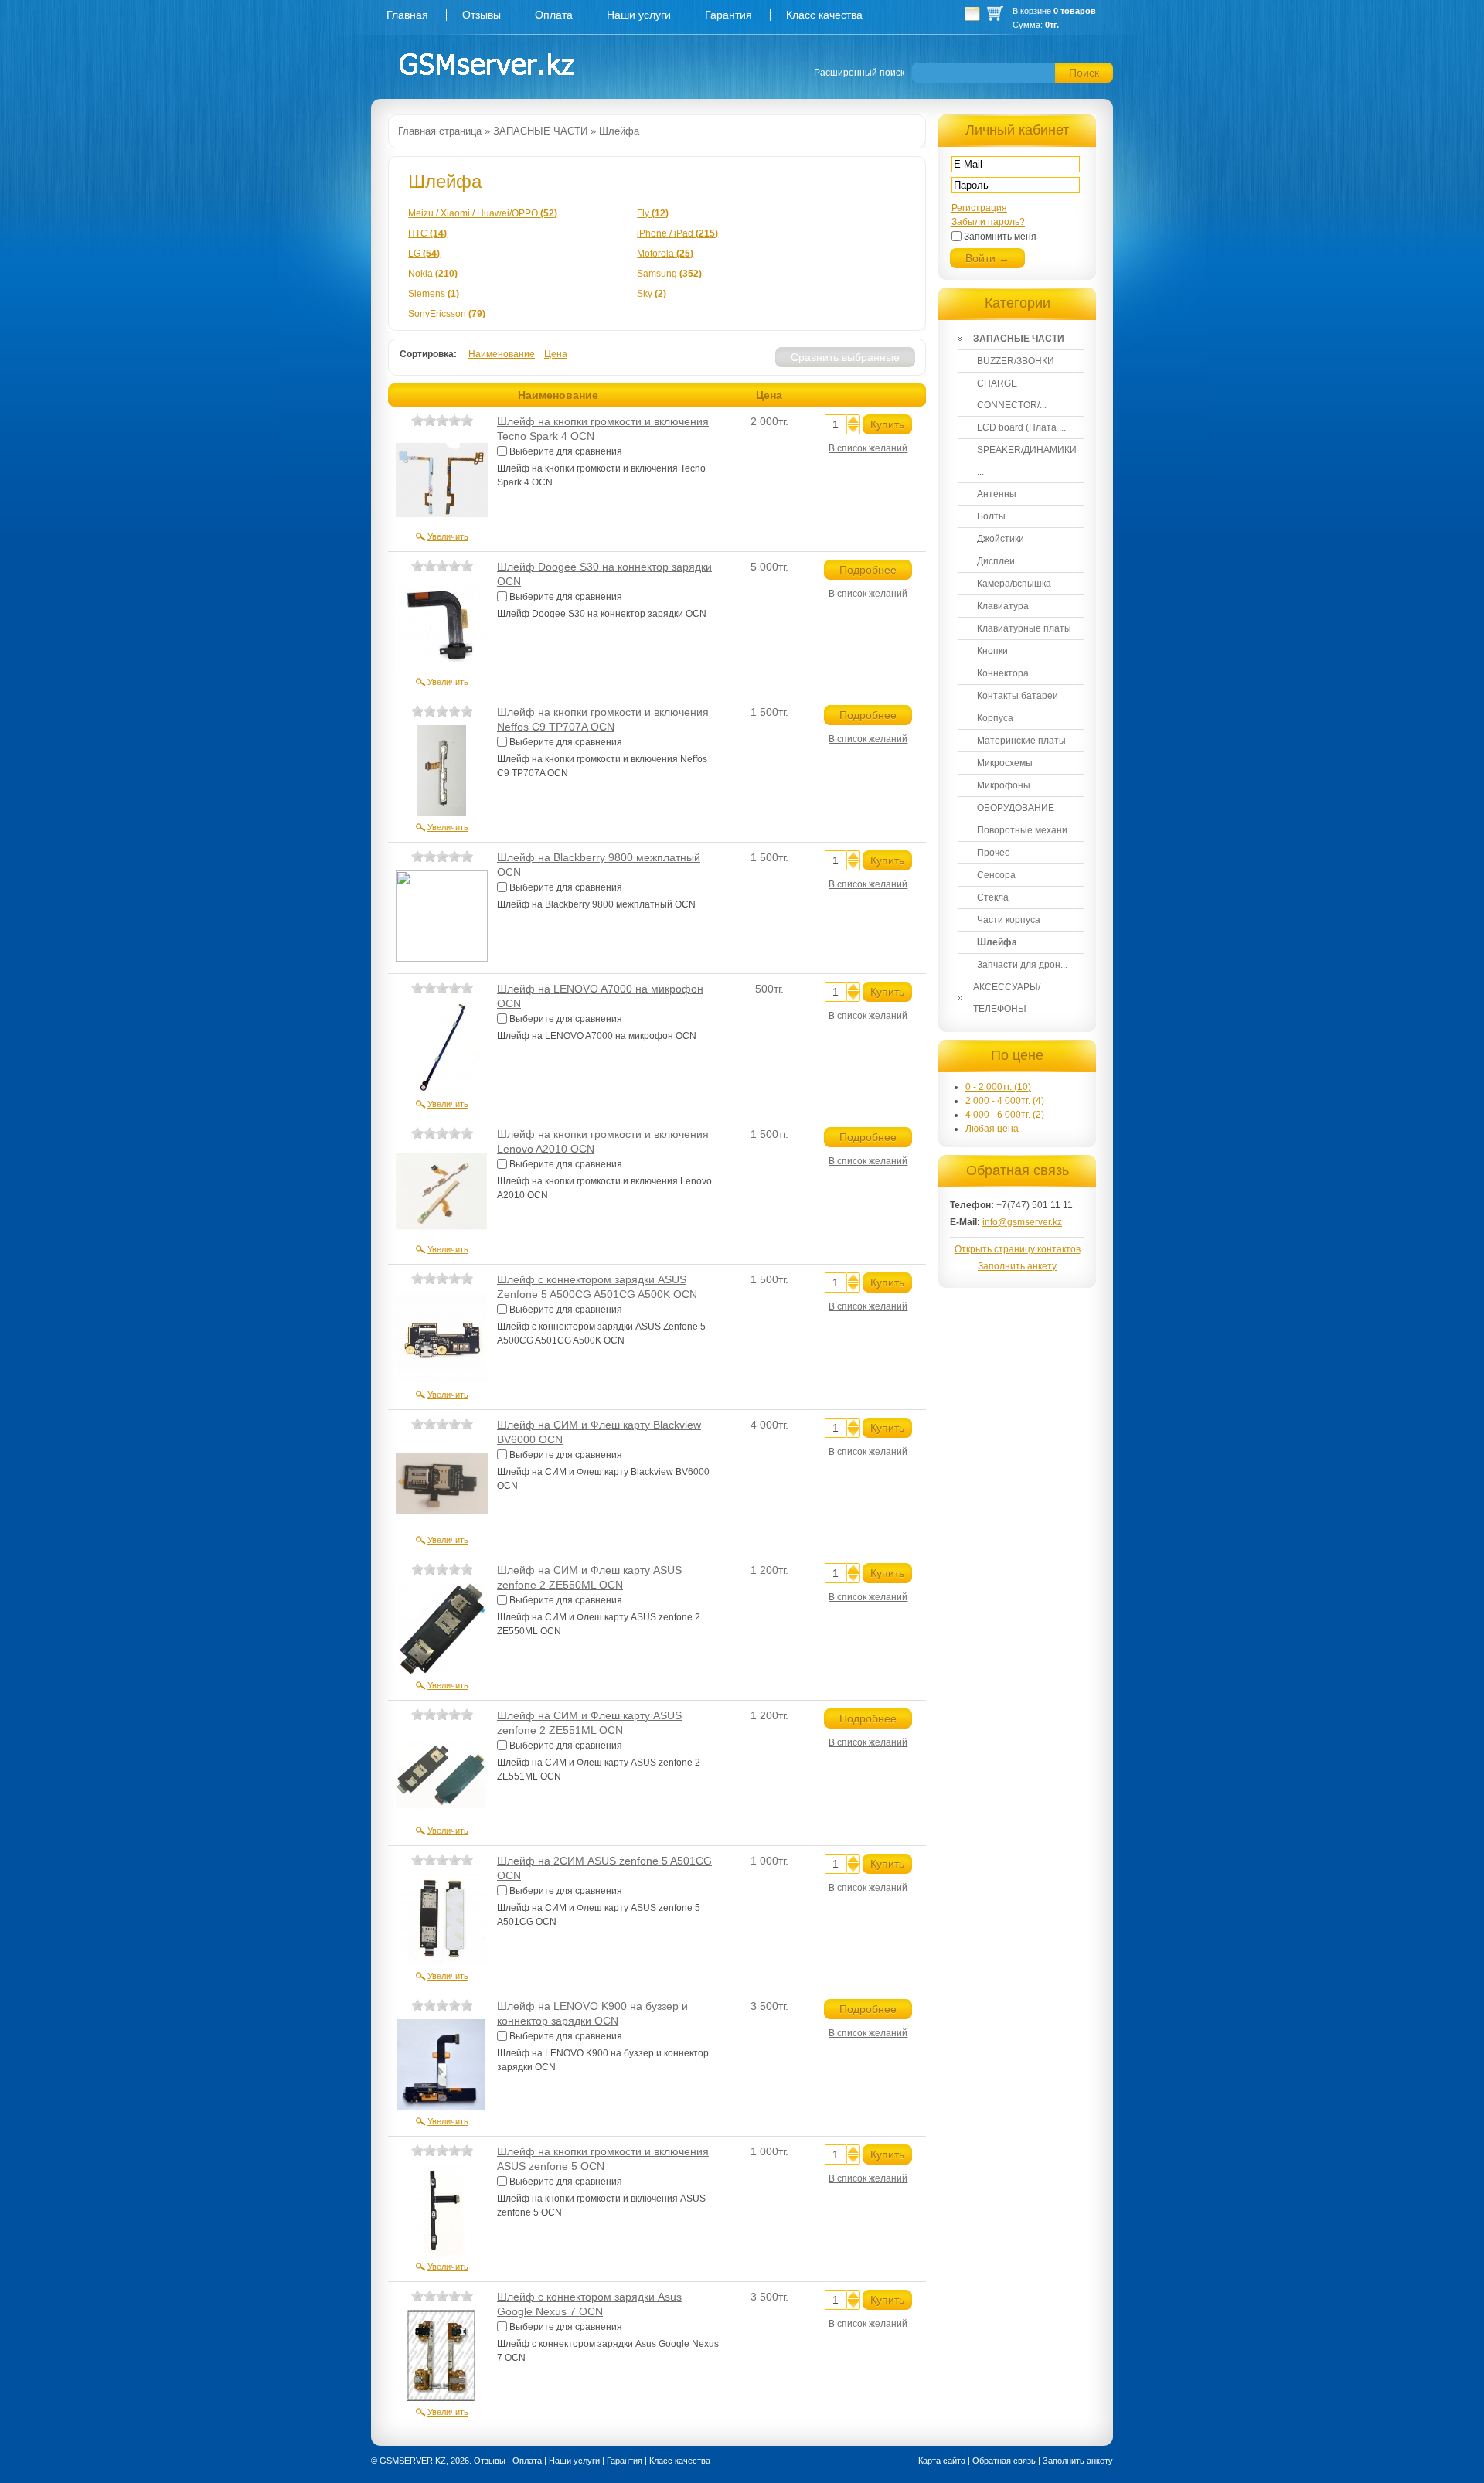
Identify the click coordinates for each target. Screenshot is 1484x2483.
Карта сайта (942, 2461)
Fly (653, 213)
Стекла (993, 897)
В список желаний (868, 448)
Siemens (434, 294)
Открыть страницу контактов (1018, 1249)
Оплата (554, 15)
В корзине (1032, 11)
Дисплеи (996, 561)
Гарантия (728, 15)
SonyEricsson (447, 314)
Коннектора (1003, 673)
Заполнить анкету (1017, 1266)
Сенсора (996, 875)
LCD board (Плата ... (1021, 427)
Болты (991, 516)
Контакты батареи (1018, 696)
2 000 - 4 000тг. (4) (1005, 1101)
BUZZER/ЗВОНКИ (1016, 361)
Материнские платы (1021, 741)
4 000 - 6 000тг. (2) (1005, 1115)
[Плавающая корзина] (972, 18)
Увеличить (448, 536)
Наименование (502, 354)
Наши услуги (639, 15)
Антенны (997, 494)
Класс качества (824, 15)
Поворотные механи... (1026, 830)
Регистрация (979, 208)
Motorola (665, 254)
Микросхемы (1005, 763)
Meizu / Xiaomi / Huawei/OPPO (483, 213)
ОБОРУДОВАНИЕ (1016, 808)
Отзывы (482, 15)
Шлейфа (619, 131)
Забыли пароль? (988, 222)
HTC (427, 233)
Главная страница (440, 131)
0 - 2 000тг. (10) (998, 1087)
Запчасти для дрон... (1022, 965)
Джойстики (1001, 539)
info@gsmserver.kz (1022, 1222)
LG (424, 254)
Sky (652, 294)
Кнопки (992, 651)
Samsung (669, 274)
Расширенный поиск (859, 73)
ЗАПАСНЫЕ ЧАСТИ (540, 131)
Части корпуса (1009, 920)
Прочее (994, 853)
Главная (407, 15)
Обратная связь (1004, 2461)
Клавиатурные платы (1024, 628)
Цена (556, 354)
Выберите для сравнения (566, 451)
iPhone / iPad (677, 233)
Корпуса (995, 718)
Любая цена (992, 1129)
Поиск (1084, 73)
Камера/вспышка (1014, 584)
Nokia (433, 274)
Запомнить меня (1000, 237)
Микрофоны (1004, 785)
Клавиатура (1003, 606)
